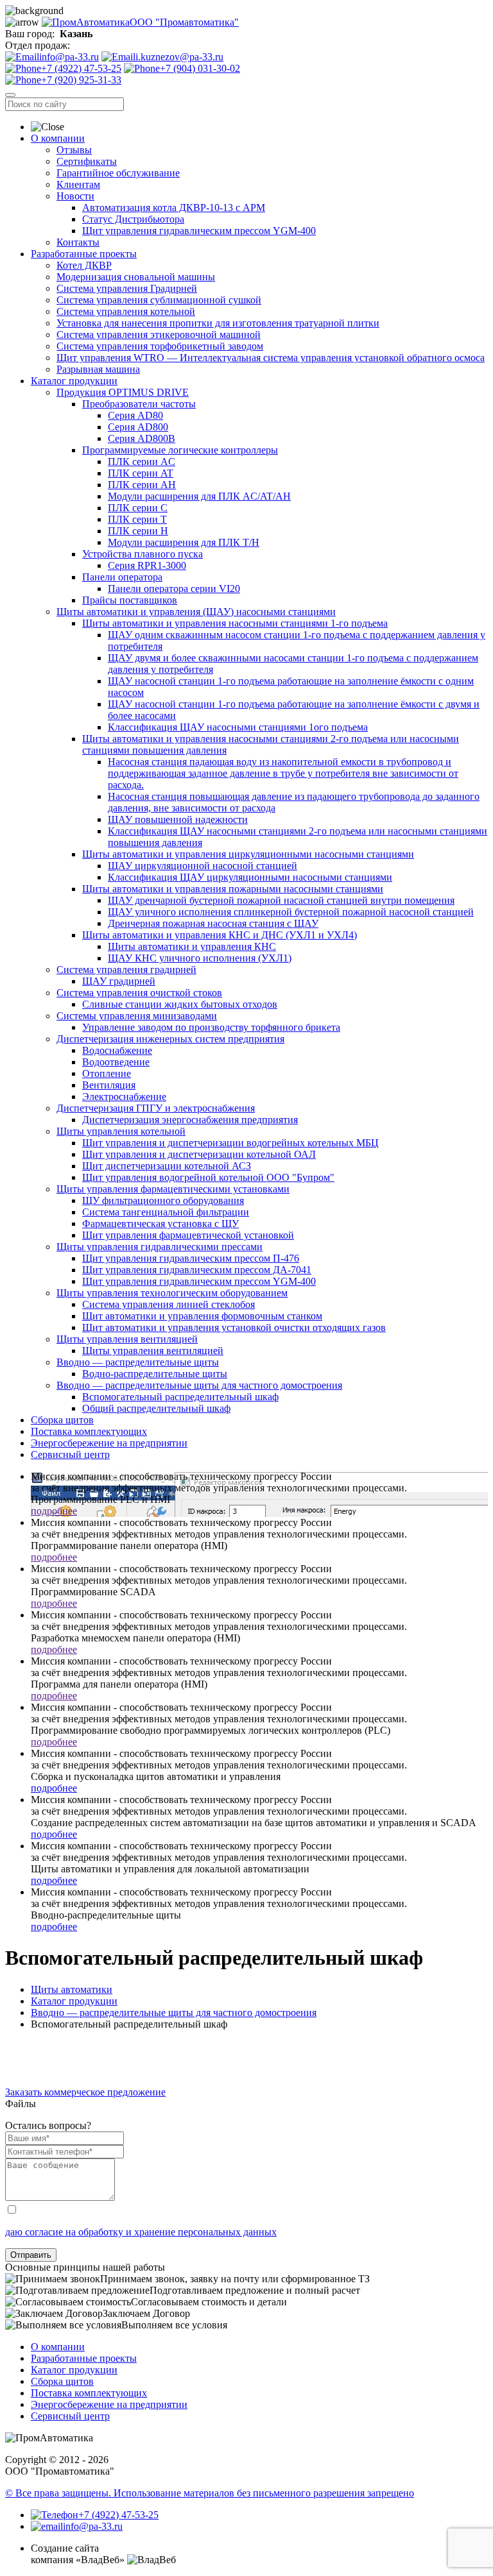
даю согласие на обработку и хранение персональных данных (141, 2232)
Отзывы (74, 150)
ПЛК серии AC (142, 462)
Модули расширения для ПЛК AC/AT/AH (199, 496)
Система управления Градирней (127, 288)
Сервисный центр (70, 1454)
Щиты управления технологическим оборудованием (172, 1293)
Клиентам (78, 184)
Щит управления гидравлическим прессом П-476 (191, 1258)
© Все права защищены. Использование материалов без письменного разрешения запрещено (210, 2493)
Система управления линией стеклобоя (169, 1304)
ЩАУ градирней (119, 981)
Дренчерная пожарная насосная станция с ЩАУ (213, 923)
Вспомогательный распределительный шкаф (180, 1397)
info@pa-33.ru (69, 57)
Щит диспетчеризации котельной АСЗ (167, 1166)
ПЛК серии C (138, 508)
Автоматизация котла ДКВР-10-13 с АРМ (174, 208)
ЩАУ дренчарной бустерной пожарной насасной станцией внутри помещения (281, 900)
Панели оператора (122, 577)
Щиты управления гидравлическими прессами (160, 1247)
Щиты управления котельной (121, 1131)
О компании (58, 138)
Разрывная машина (98, 369)
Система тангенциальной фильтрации (166, 1212)
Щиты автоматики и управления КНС (192, 946)
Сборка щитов (62, 1420)
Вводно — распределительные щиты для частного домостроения (199, 1385)
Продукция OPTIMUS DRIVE (123, 392)
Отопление (107, 1073)
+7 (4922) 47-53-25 (81, 68)
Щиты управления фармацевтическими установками (173, 1189)
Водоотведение (116, 1062)
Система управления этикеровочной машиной (159, 335)
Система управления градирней (126, 970)
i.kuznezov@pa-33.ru (179, 57)
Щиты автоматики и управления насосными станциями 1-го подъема (235, 623)
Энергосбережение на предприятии (109, 1443)
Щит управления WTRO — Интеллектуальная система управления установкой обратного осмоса (271, 358)
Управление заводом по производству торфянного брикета (211, 1027)
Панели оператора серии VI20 (174, 589)
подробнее (54, 1511)
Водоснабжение (117, 1050)
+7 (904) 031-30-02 (200, 68)
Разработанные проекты (84, 254)
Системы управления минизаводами (137, 1016)
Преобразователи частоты (139, 404)
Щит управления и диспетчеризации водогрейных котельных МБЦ (230, 1143)
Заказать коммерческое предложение (85, 2092)
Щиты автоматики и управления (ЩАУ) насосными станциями (196, 612)
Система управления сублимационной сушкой (159, 300)
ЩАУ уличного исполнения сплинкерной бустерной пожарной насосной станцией (291, 912)
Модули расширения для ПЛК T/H (184, 542)
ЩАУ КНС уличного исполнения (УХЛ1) (200, 958)
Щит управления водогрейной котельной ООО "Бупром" (208, 1177)
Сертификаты (87, 161)
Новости (75, 196)
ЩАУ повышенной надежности (178, 819)
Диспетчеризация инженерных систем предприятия (170, 1039)
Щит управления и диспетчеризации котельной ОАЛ (199, 1154)
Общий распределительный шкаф (156, 1408)
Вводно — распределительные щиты (138, 1362)
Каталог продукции (74, 381)
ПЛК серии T (137, 519)
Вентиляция (109, 1085)
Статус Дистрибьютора (133, 219)
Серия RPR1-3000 (147, 565)
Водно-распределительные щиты (155, 1374)
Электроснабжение (124, 1097)
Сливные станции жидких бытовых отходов (180, 1004)
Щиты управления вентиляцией (127, 1339)
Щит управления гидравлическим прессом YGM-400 (199, 231)
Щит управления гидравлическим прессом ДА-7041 (197, 1270)
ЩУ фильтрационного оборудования (163, 1200)
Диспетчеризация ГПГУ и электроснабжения (156, 1108)
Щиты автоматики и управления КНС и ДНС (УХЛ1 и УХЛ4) (220, 935)
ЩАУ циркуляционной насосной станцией (203, 866)
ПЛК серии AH (142, 485)
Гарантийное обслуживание (118, 173)
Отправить (31, 2255)
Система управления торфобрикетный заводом (160, 346)
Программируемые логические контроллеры (180, 450)
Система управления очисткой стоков (139, 993)
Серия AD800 (138, 427)
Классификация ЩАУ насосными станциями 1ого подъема (238, 727)
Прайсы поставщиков (130, 600)
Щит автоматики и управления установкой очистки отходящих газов (234, 1327)
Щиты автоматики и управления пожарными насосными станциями (233, 889)
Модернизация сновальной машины (136, 277)
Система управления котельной (126, 311)
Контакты (78, 242)
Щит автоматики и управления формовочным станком (202, 1316)
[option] (246, 2046)
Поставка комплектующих (89, 1431)
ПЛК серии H (138, 531)
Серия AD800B (142, 438)
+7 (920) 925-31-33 (81, 80)
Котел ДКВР (84, 265)
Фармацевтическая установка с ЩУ (160, 1224)
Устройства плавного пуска (143, 554)
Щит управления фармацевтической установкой (188, 1235)
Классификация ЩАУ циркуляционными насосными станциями (250, 877)
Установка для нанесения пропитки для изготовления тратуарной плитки (218, 323)
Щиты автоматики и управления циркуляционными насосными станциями (248, 854)
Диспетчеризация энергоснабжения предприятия (190, 1120)
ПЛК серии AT (141, 473)
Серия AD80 (135, 415)
